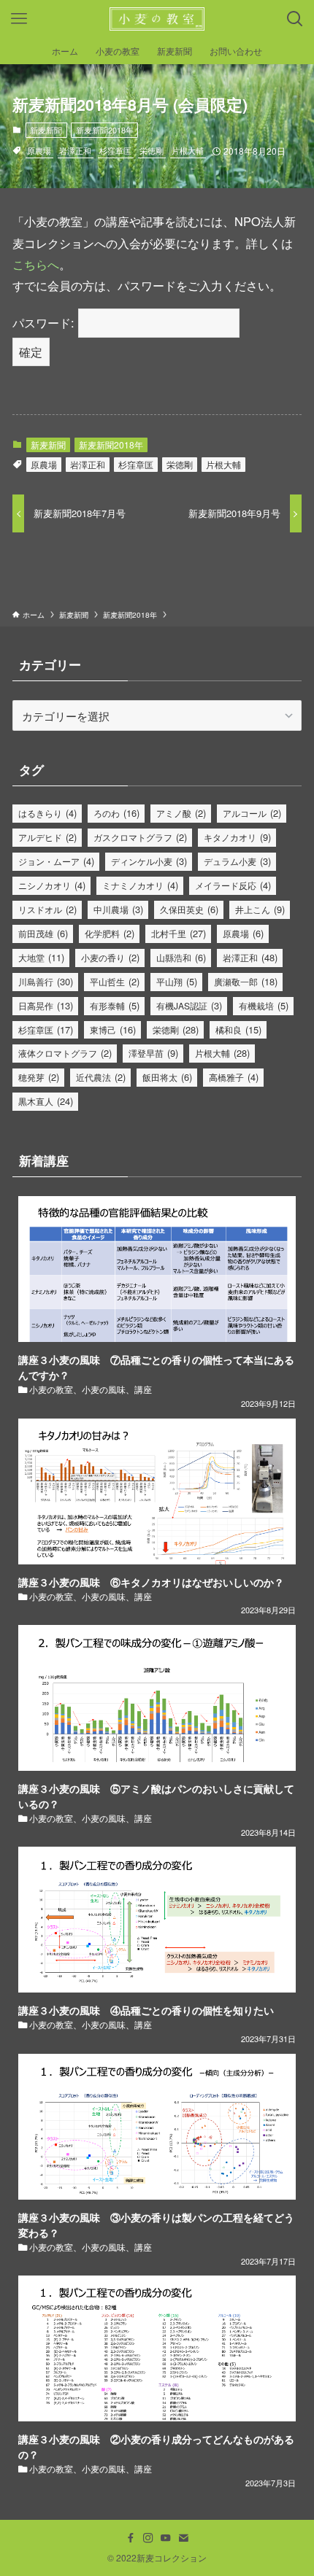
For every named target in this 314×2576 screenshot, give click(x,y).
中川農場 (118, 909)
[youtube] (166, 2538)
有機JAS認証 (189, 1005)
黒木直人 (46, 1101)
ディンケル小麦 (149, 861)
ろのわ (116, 813)
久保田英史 (189, 909)
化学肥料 (110, 933)
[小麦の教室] (157, 19)
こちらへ (36, 264)
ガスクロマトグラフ (140, 837)
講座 (143, 1389)
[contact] (183, 2538)
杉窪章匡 (115, 150)
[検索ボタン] (295, 19)
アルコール (252, 813)
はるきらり (47, 813)
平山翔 (177, 981)
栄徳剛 (152, 150)
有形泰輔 (115, 1005)
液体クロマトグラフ (65, 1053)
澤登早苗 (153, 1053)
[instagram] (148, 2538)
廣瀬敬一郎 (246, 981)
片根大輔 (188, 150)
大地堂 (41, 957)
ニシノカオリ (52, 885)
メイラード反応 (233, 885)
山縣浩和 (181, 957)
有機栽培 (264, 1005)
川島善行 (46, 981)
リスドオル (47, 909)
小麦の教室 (51, 1389)
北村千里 (179, 933)
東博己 (113, 1029)
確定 (31, 352)
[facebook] (131, 2538)
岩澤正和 (75, 150)
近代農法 (101, 1077)
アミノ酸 (181, 813)
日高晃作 (46, 1005)
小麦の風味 (104, 1389)
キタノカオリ (237, 837)
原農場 (39, 150)
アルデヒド (47, 837)
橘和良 (238, 1029)
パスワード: (45, 322)
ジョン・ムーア (56, 861)
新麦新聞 (46, 130)
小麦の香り (110, 957)
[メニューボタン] (19, 19)
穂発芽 (39, 1077)
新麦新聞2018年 (105, 130)
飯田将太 (167, 1077)
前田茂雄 (43, 933)
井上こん (260, 909)
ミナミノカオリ (140, 885)
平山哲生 (115, 981)
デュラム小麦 (237, 861)
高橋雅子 (234, 1077)
